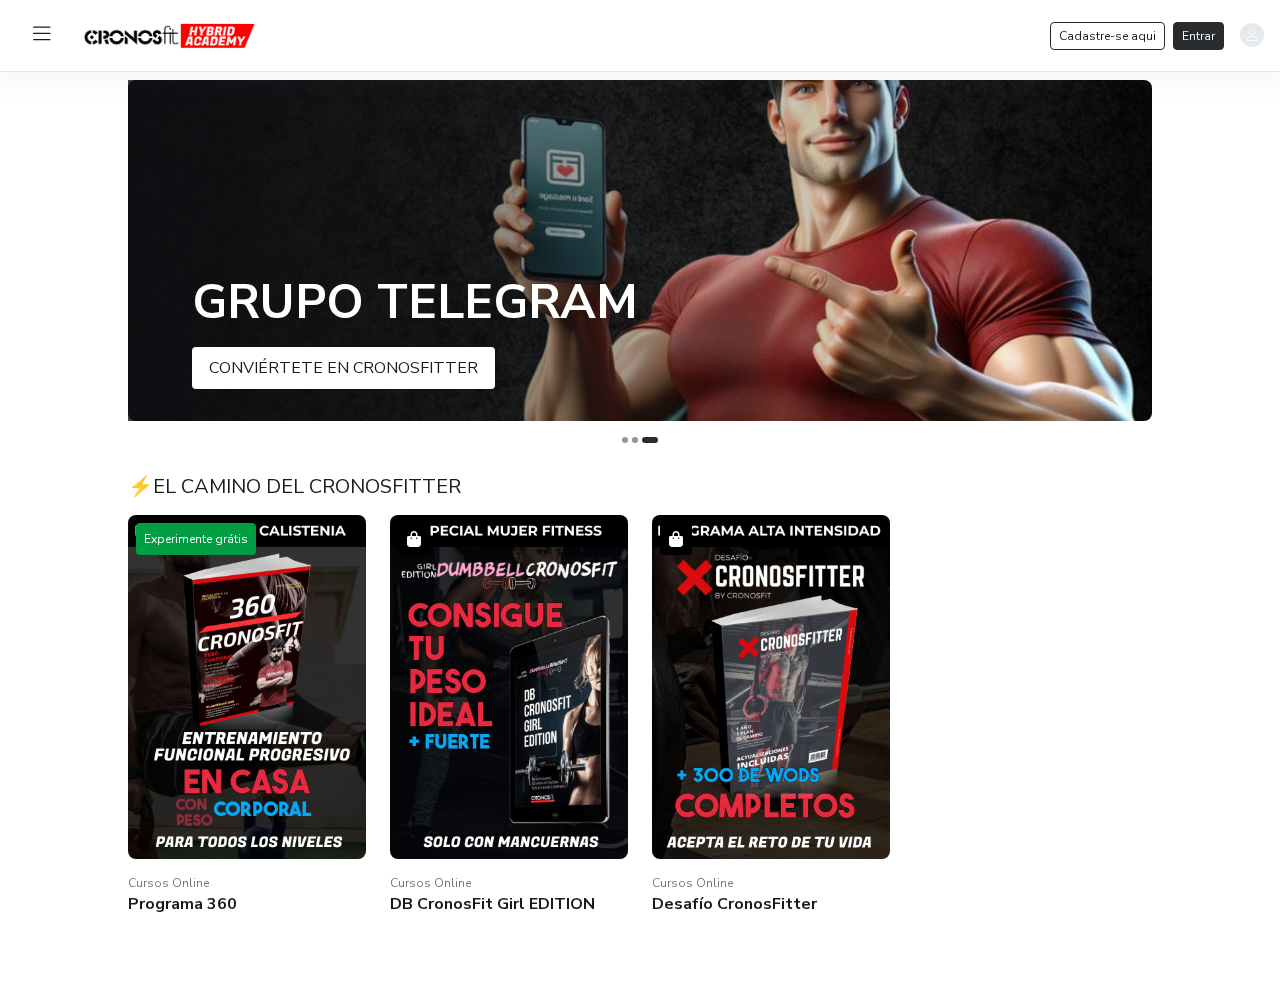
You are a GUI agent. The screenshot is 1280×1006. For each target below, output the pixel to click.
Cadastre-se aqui (1107, 36)
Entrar (1198, 36)
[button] (640, 250)
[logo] (184, 34)
